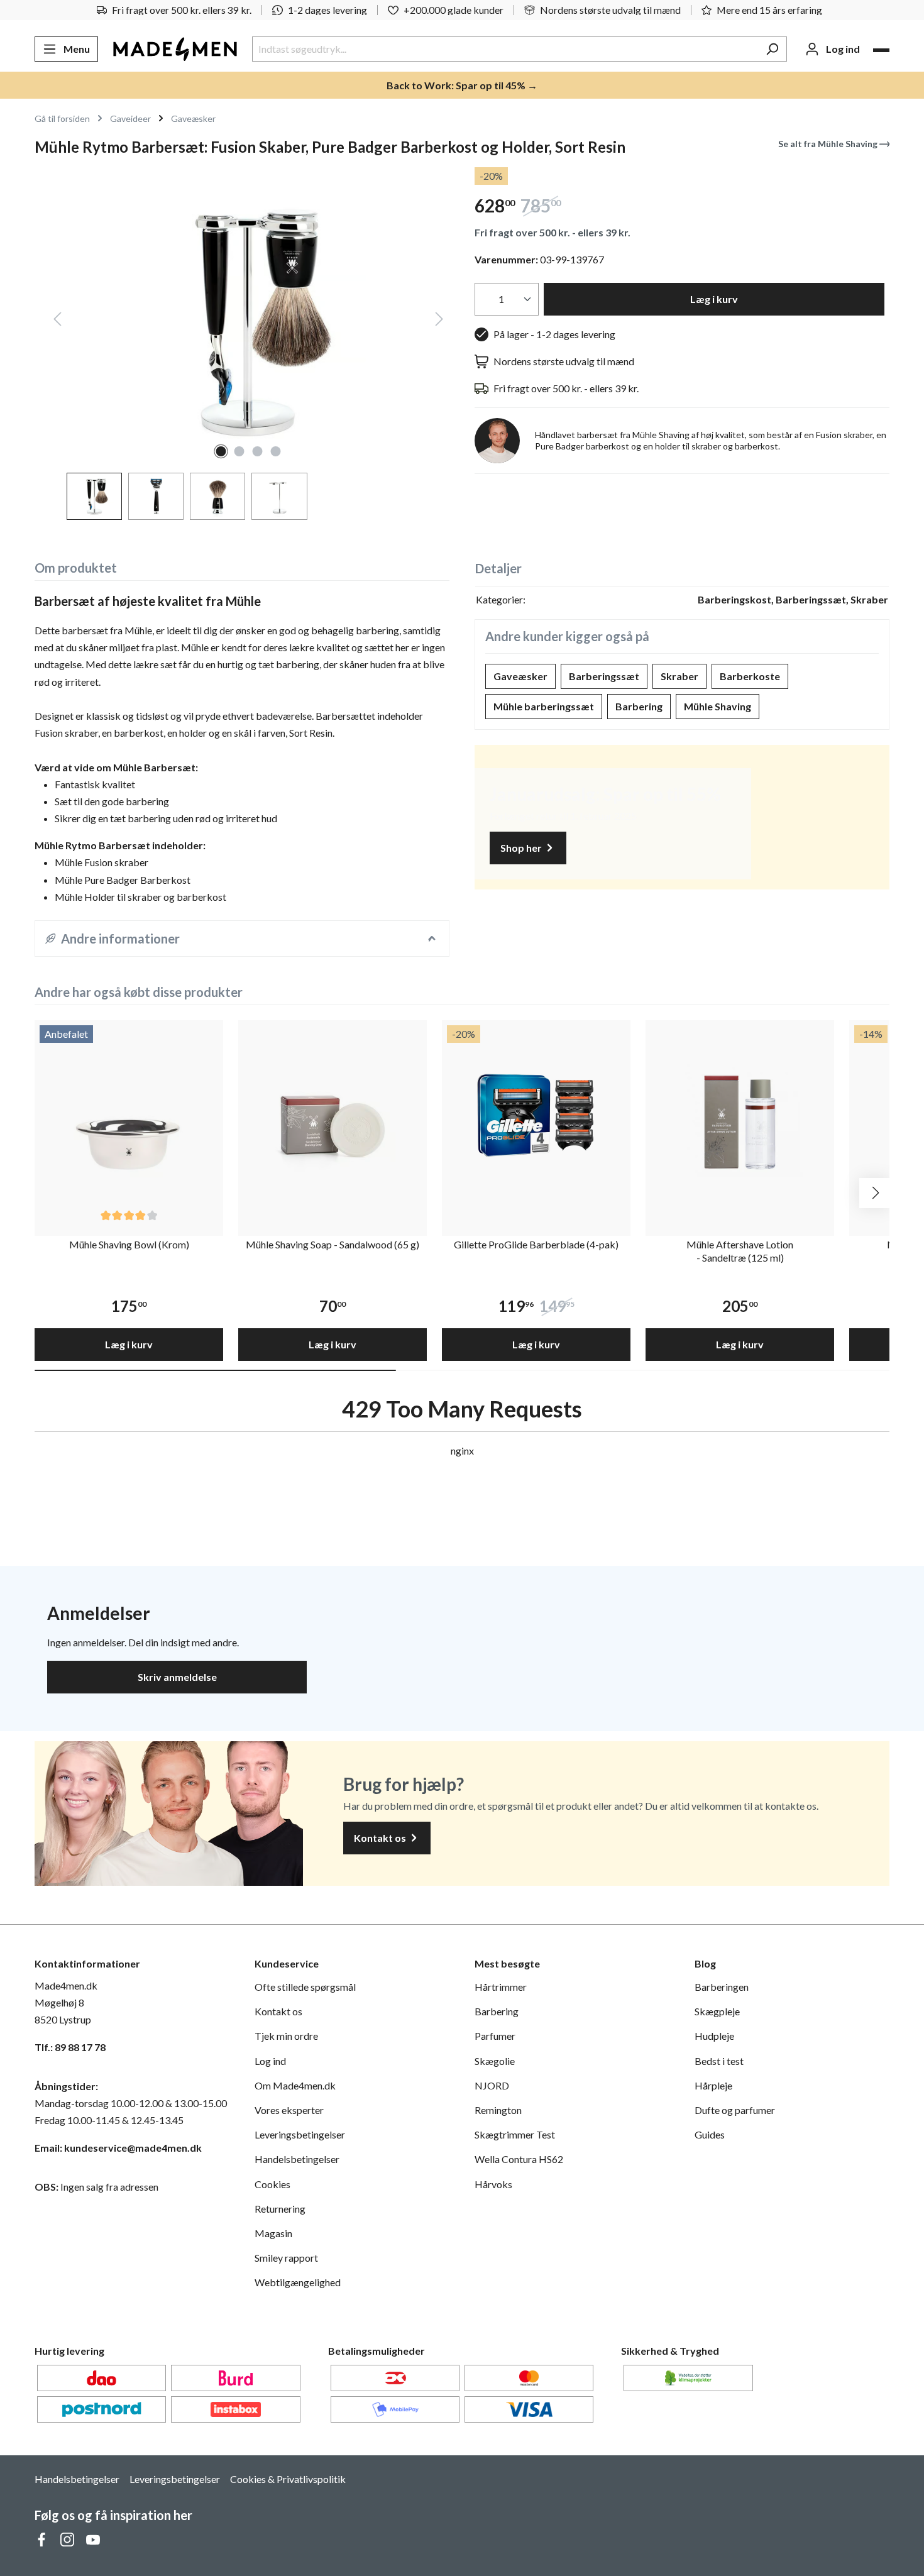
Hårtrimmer (501, 1987)
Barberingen (722, 1987)
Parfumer (495, 2036)
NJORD (492, 2085)
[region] (242, 344)
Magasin (273, 2233)
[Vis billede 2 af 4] (239, 451)
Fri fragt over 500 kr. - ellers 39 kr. (553, 232)
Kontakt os (381, 1838)
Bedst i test (719, 2061)
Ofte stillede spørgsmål (305, 1987)
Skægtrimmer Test (515, 2134)
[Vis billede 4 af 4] (276, 451)
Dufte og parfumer (735, 2110)
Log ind (270, 2061)
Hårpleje (713, 2085)
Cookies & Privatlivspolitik (288, 2479)
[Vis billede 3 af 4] (258, 451)
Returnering (280, 2209)
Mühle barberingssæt (544, 706)
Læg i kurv (714, 299)
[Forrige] (57, 322)
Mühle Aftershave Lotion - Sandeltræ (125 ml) (740, 1251)
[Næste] (439, 322)
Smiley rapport (286, 2258)
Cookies (272, 2184)
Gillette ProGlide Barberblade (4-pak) (536, 1244)
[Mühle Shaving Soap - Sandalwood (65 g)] (333, 1115)
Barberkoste (750, 676)
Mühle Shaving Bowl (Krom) (129, 1244)
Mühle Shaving (718, 706)
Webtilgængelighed (298, 2282)
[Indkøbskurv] (881, 50)
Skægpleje (717, 2011)
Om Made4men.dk (295, 2085)
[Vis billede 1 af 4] (221, 451)
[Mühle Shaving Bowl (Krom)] (129, 1115)
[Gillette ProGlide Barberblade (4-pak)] (536, 1115)
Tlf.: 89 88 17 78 (70, 2047)
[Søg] (772, 49)
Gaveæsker (520, 676)
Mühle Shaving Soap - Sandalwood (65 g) (333, 1244)
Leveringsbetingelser (300, 2134)
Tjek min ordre (286, 2036)
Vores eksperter (289, 2110)
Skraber (679, 676)
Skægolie (495, 2061)
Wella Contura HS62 (519, 2159)
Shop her (522, 848)
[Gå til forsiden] (175, 49)
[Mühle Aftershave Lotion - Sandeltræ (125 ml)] (740, 1115)
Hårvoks (493, 2184)
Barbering (639, 706)
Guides (710, 2134)
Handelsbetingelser (297, 2159)
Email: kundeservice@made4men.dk (118, 2148)
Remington (498, 2110)
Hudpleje (714, 2036)
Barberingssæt (604, 676)
